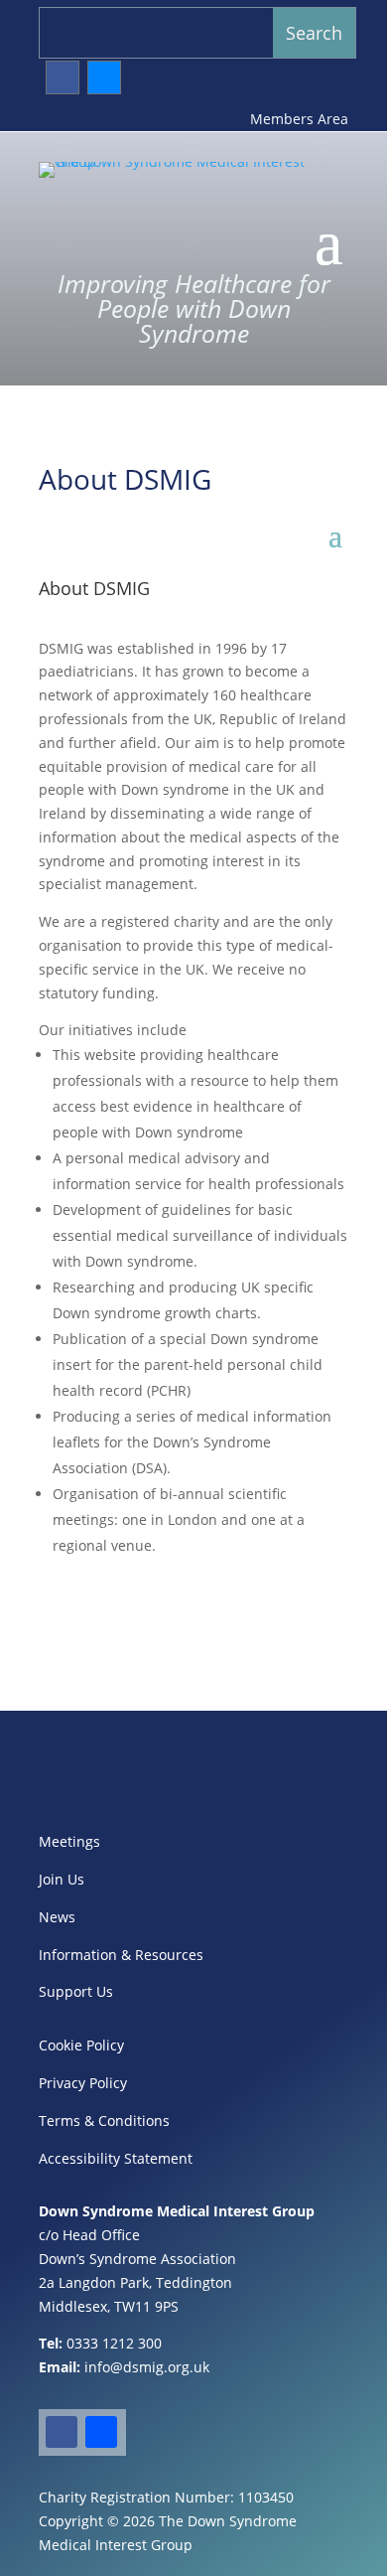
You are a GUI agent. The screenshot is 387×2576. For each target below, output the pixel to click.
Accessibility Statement (116, 2158)
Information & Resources (121, 1955)
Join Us (62, 1879)
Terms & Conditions (104, 2121)
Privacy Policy (83, 2083)
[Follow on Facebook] (63, 77)
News (57, 1917)
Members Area (299, 119)
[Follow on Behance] (104, 77)
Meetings (69, 1841)
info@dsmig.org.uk (147, 2367)
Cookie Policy (81, 2045)
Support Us (76, 1991)
